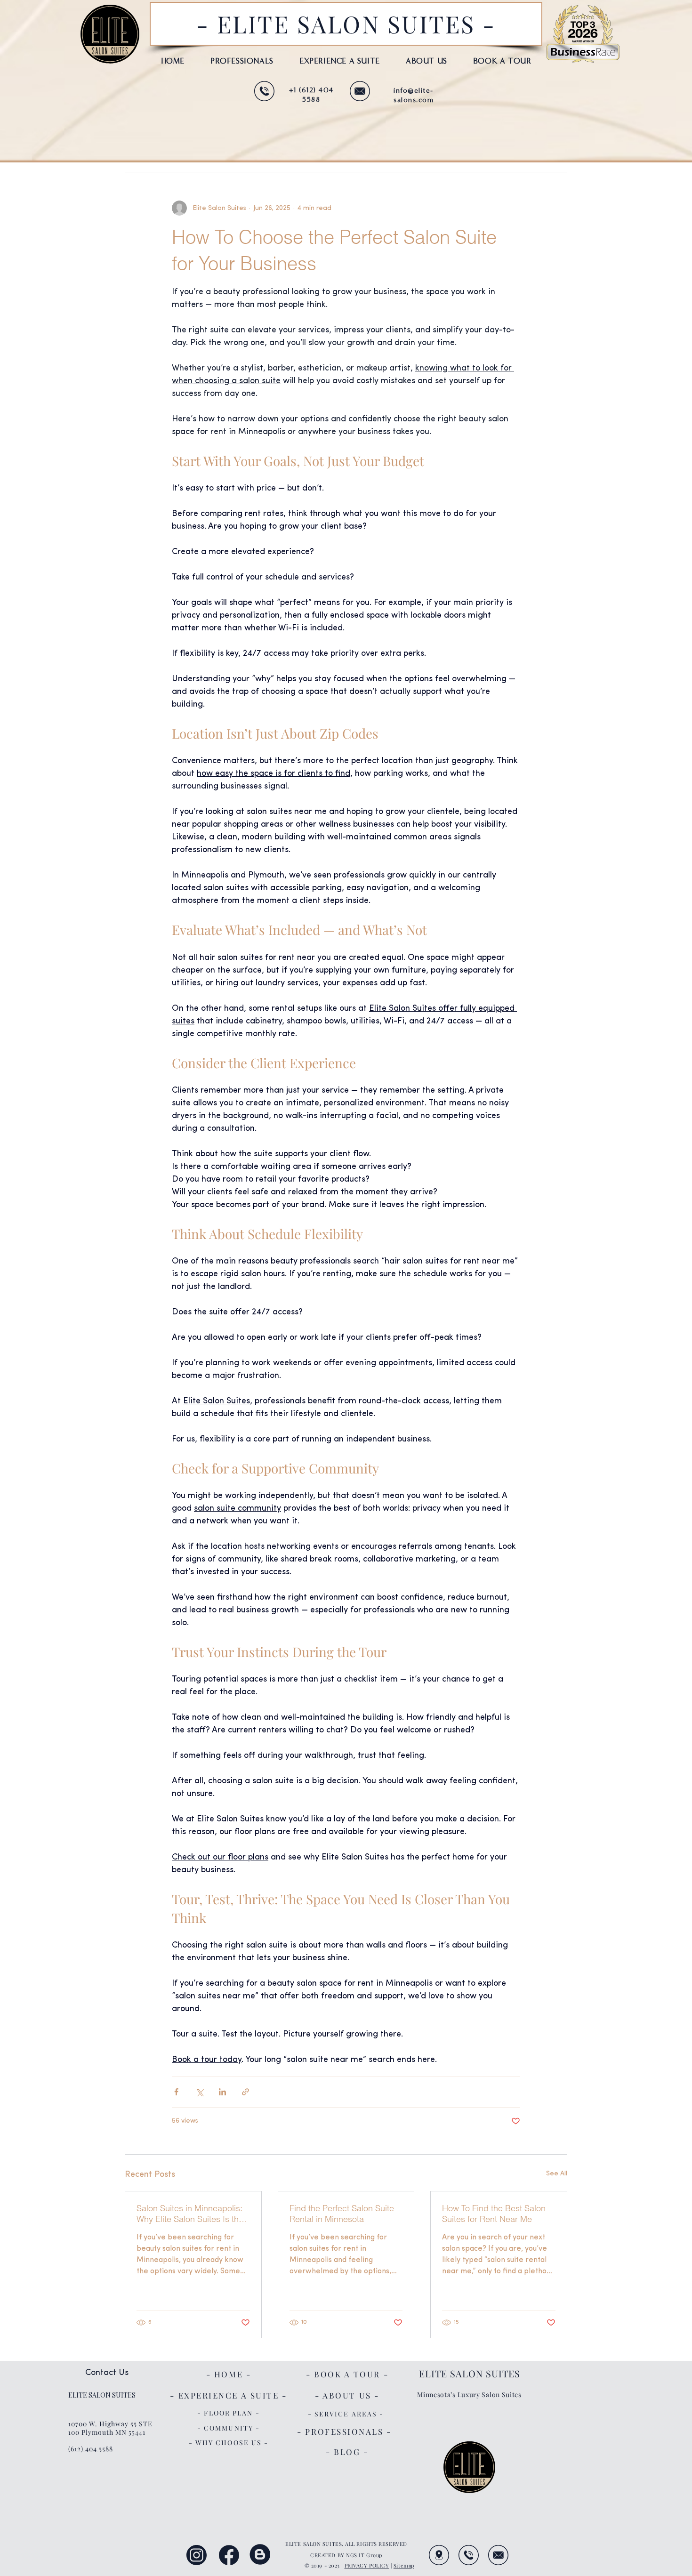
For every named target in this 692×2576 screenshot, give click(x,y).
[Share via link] (245, 2092)
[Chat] (264, 91)
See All (557, 2174)
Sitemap (404, 2565)
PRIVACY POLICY (367, 2565)
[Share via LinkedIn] (222, 2092)
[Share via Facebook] (176, 2092)
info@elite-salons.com (414, 95)
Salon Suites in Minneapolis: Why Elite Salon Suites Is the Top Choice (190, 2214)
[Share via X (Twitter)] (199, 2092)
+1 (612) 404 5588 (311, 95)
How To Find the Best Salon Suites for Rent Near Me (494, 2214)
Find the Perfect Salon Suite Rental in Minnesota (342, 2214)
